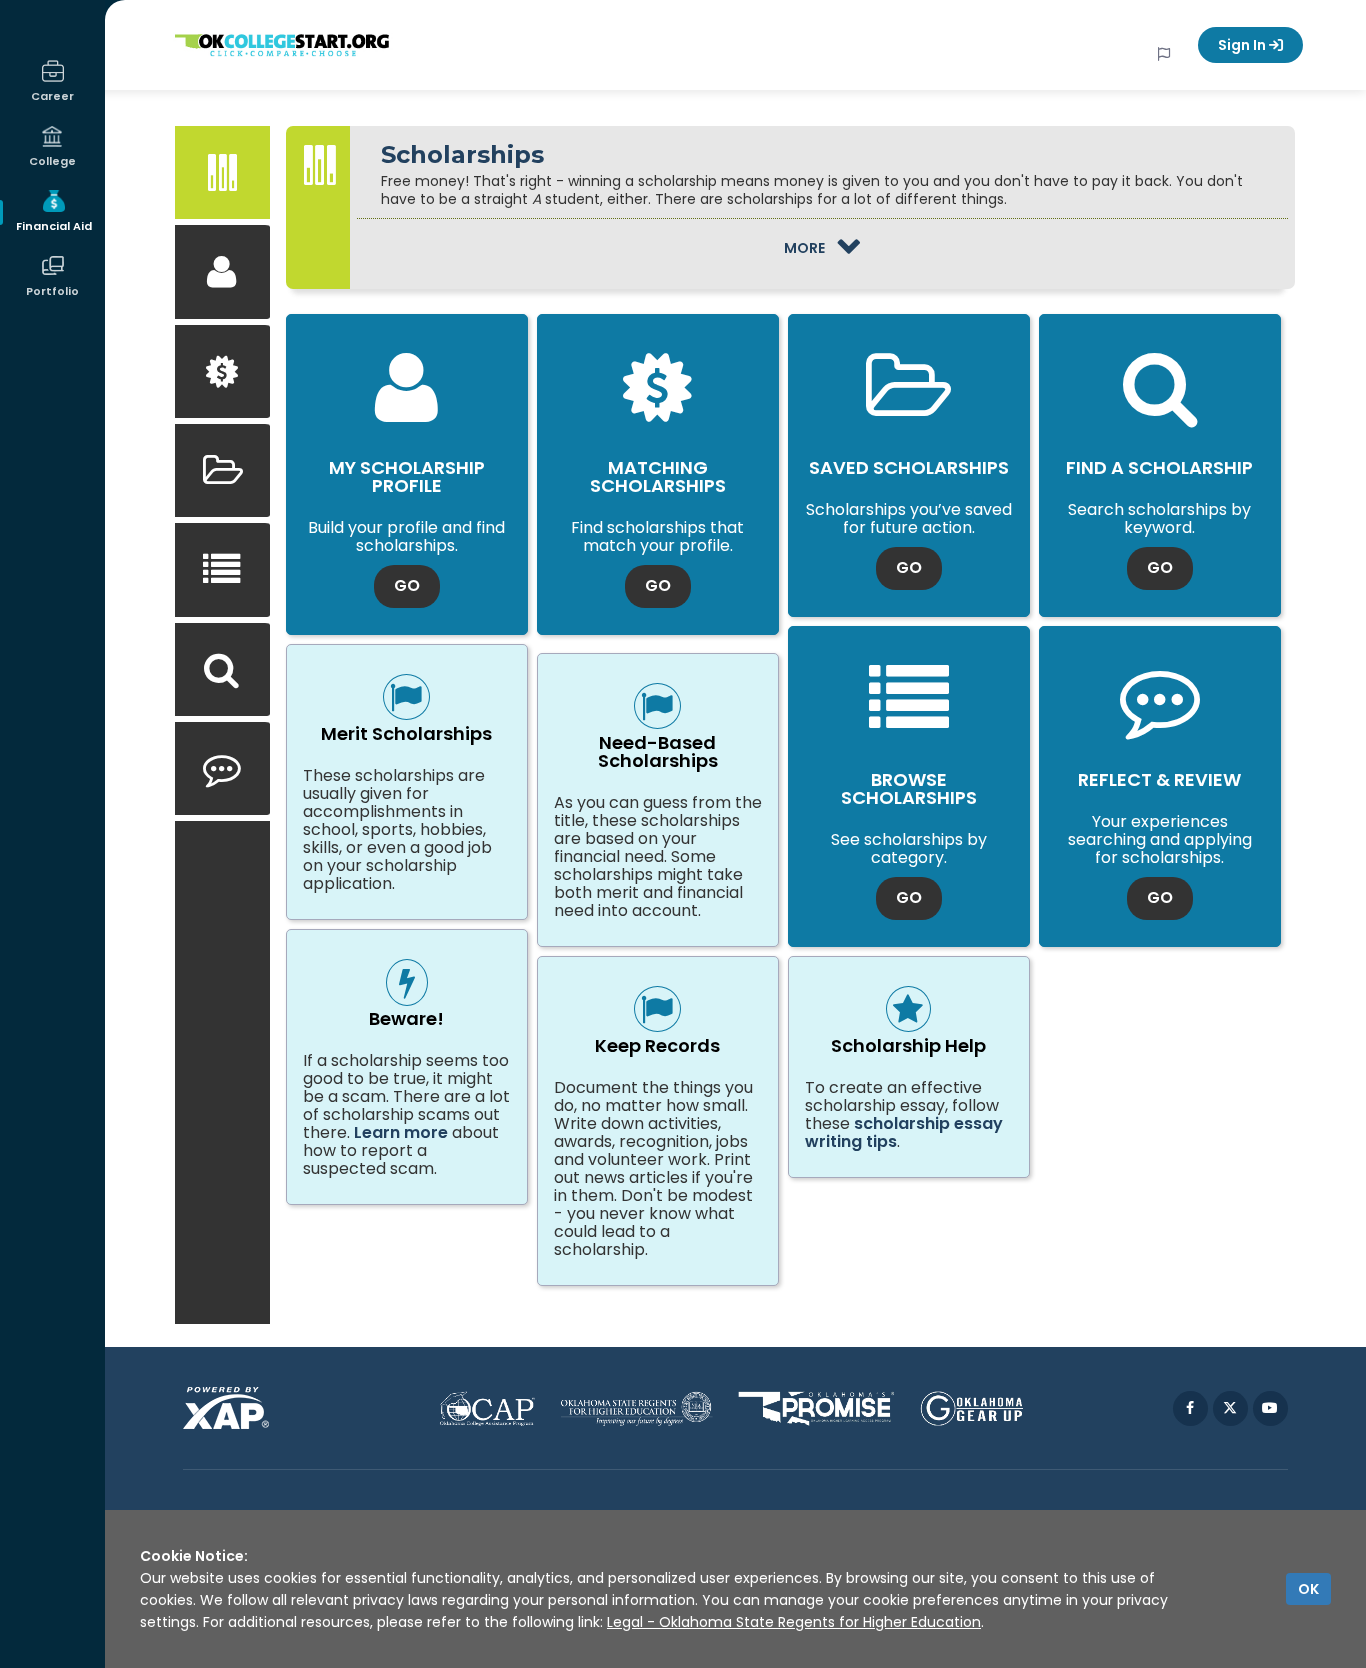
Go (417, 585)
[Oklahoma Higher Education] (636, 1408)
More (860, 245)
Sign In (1243, 45)
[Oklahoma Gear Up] (971, 1408)
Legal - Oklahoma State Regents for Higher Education (794, 1622)
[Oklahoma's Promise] (816, 1408)
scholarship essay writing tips (904, 1132)
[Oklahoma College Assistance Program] (487, 1408)
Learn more (401, 1132)
